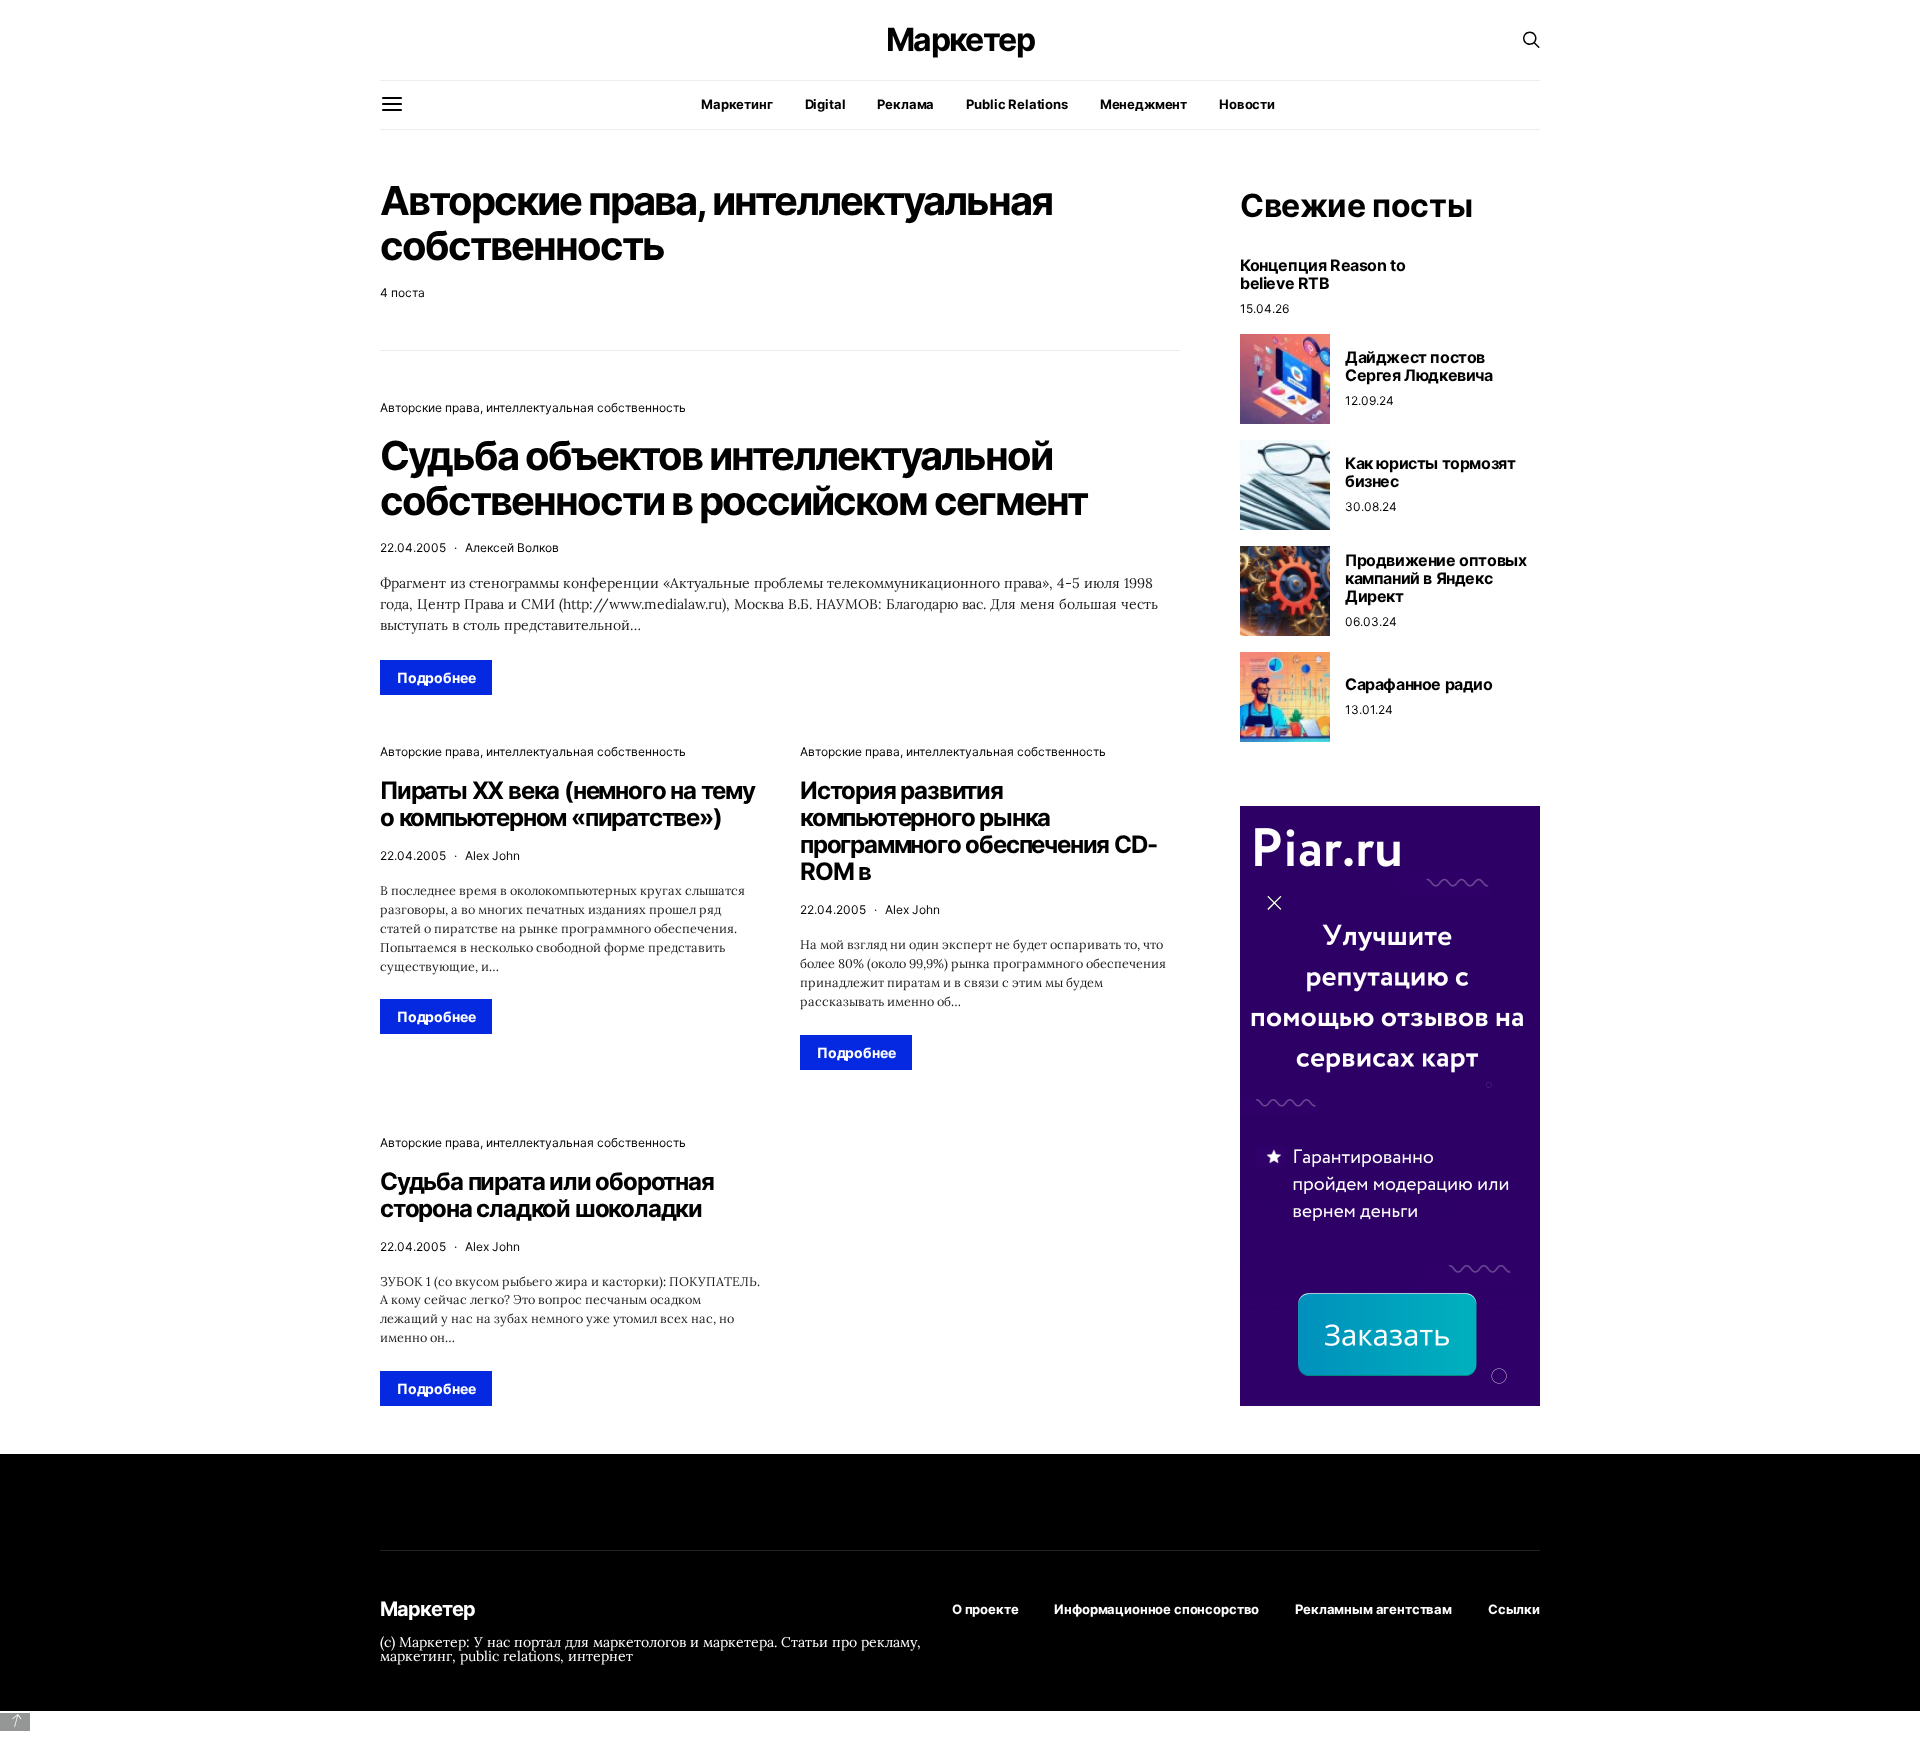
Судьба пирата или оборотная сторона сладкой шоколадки (547, 1195)
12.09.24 (1369, 400)
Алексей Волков (512, 547)
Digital (825, 104)
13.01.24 (1369, 709)
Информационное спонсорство (1156, 1609)
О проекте (985, 1609)
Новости (1247, 104)
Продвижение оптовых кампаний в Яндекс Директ (1435, 578)
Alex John (492, 855)
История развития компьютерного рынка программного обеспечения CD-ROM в (978, 831)
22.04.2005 (413, 547)
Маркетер (960, 40)
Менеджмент (1143, 104)
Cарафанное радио (1419, 684)
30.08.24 (1371, 506)
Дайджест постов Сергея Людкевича (1419, 366)
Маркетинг (737, 104)
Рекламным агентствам (1373, 1609)
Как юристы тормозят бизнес (1430, 472)
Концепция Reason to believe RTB (1322, 274)
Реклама (905, 104)
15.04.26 (1264, 308)
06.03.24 (1371, 621)
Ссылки (1514, 1609)
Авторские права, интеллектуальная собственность (533, 407)
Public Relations (1016, 104)
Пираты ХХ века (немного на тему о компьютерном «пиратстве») (567, 804)
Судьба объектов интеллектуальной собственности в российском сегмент (733, 478)
